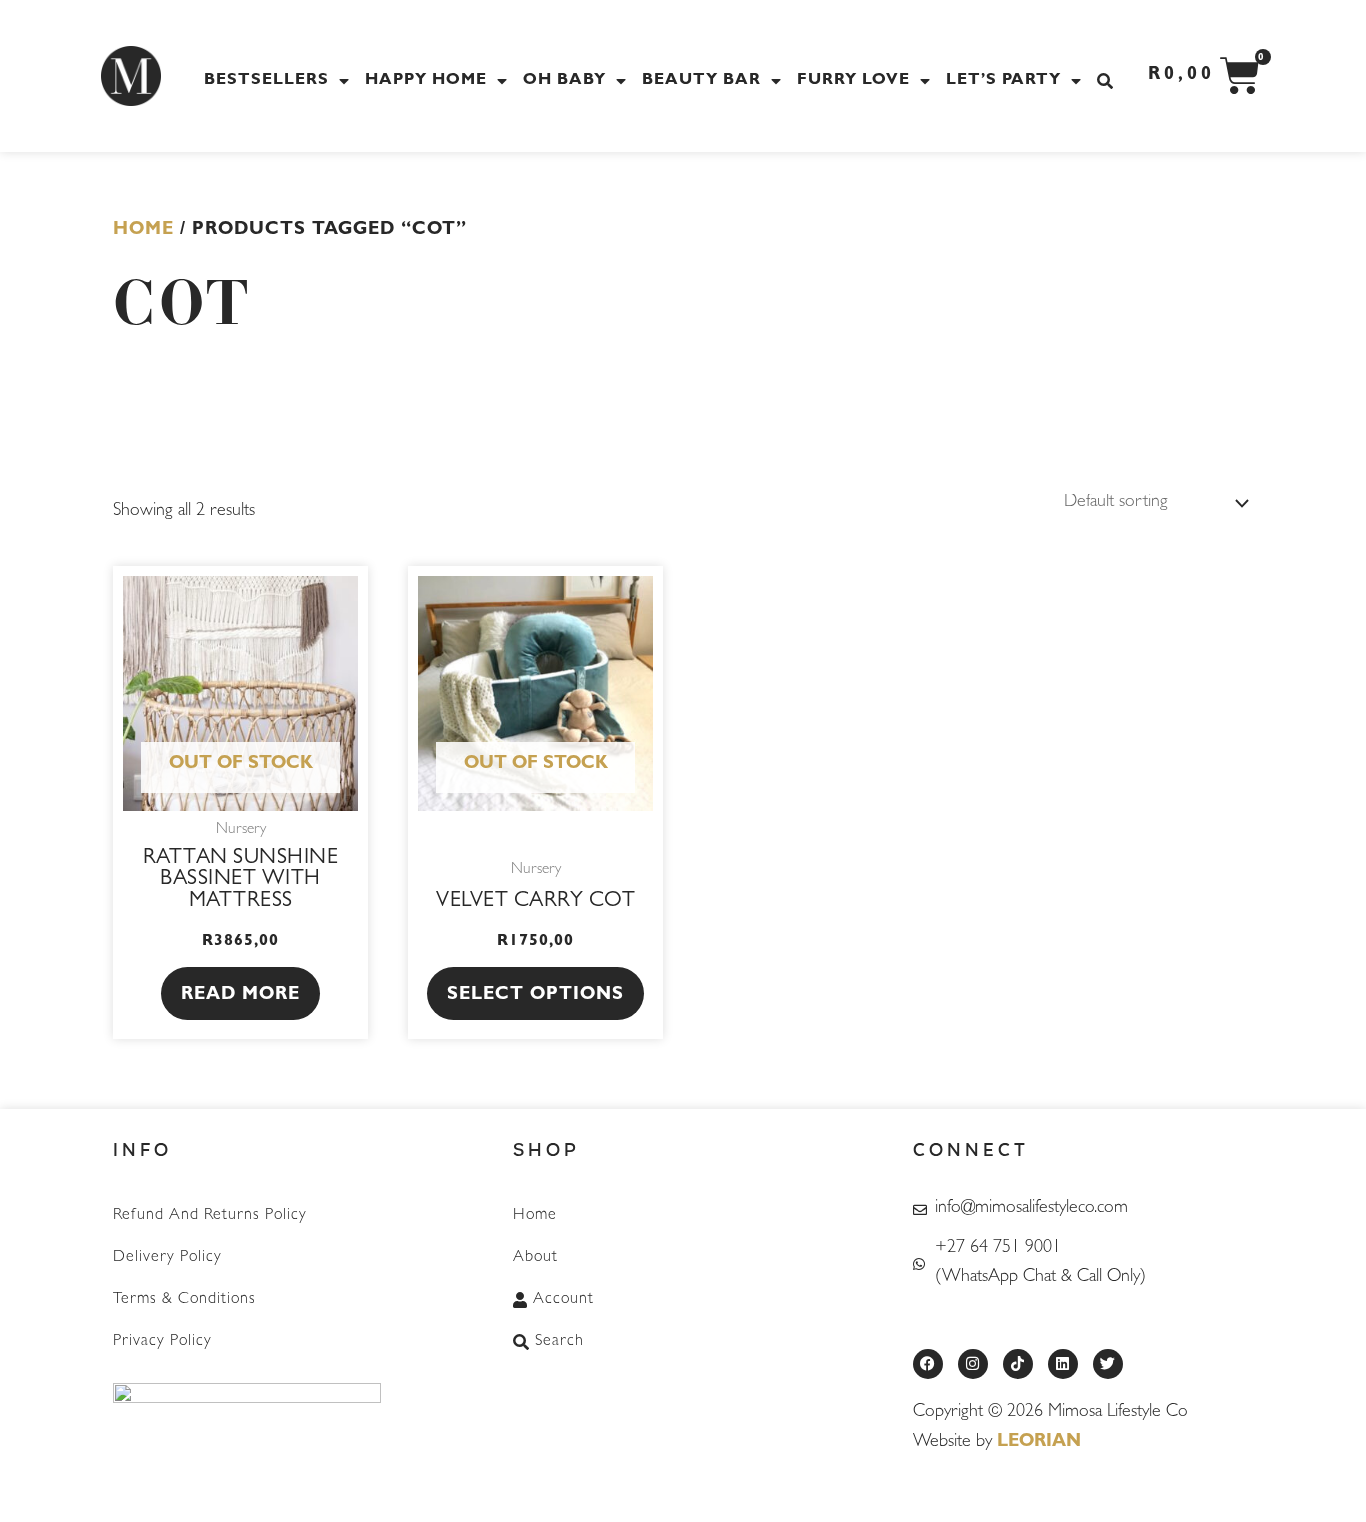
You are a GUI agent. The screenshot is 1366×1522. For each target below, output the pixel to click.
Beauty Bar (701, 81)
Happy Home (426, 81)
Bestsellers (266, 81)
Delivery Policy (167, 1258)
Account (563, 1300)
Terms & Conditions (184, 1300)
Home (143, 231)
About (535, 1258)
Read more (240, 996)
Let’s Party (1003, 81)
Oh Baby (564, 81)
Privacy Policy (162, 1342)
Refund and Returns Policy (210, 1216)
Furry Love (853, 81)
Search (559, 1342)
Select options (535, 996)
